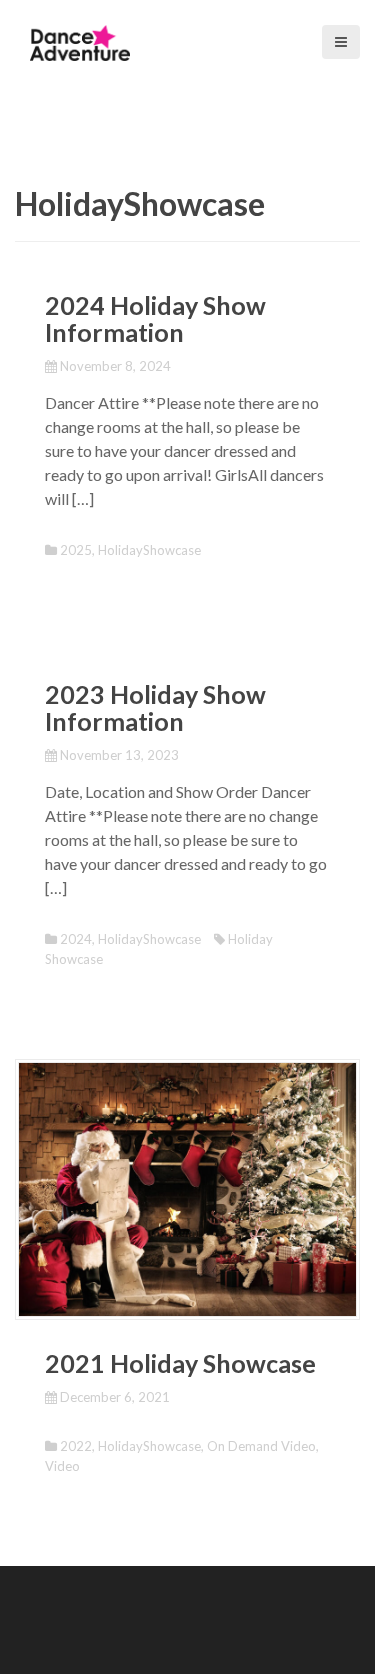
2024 (76, 939)
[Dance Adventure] (80, 40)
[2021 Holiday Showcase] (187, 1187)
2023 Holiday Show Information (155, 708)
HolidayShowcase (149, 550)
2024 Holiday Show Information (155, 319)
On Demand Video (261, 1446)
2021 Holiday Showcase (180, 1363)
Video (62, 1466)
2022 (76, 1446)
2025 (76, 550)
